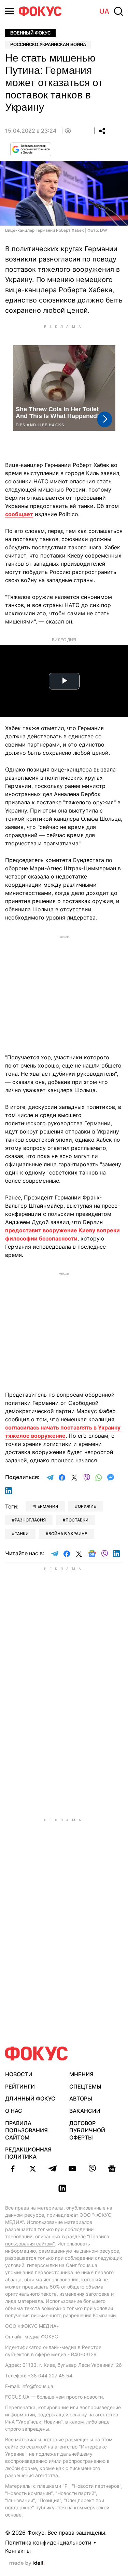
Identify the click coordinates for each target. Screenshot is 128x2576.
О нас (14, 2111)
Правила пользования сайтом (26, 2130)
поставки (77, 1520)
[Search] (118, 11)
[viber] (92, 2169)
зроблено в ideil (27, 2563)
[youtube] (72, 2169)
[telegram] (53, 2169)
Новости (19, 2074)
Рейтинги (20, 2087)
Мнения (81, 2074)
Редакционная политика (28, 2153)
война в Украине (68, 1534)
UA (104, 11)
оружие (87, 1506)
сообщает (19, 514)
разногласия (30, 1520)
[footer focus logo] (37, 2054)
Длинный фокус (30, 2098)
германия (47, 1506)
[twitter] (33, 2169)
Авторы (81, 2098)
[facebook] (13, 2169)
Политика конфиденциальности (48, 2543)
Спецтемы (85, 2087)
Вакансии (85, 2111)
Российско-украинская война (48, 45)
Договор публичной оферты (87, 2130)
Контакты (18, 2551)
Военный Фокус (30, 33)
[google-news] (112, 2169)
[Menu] (10, 11)
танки (22, 1534)
